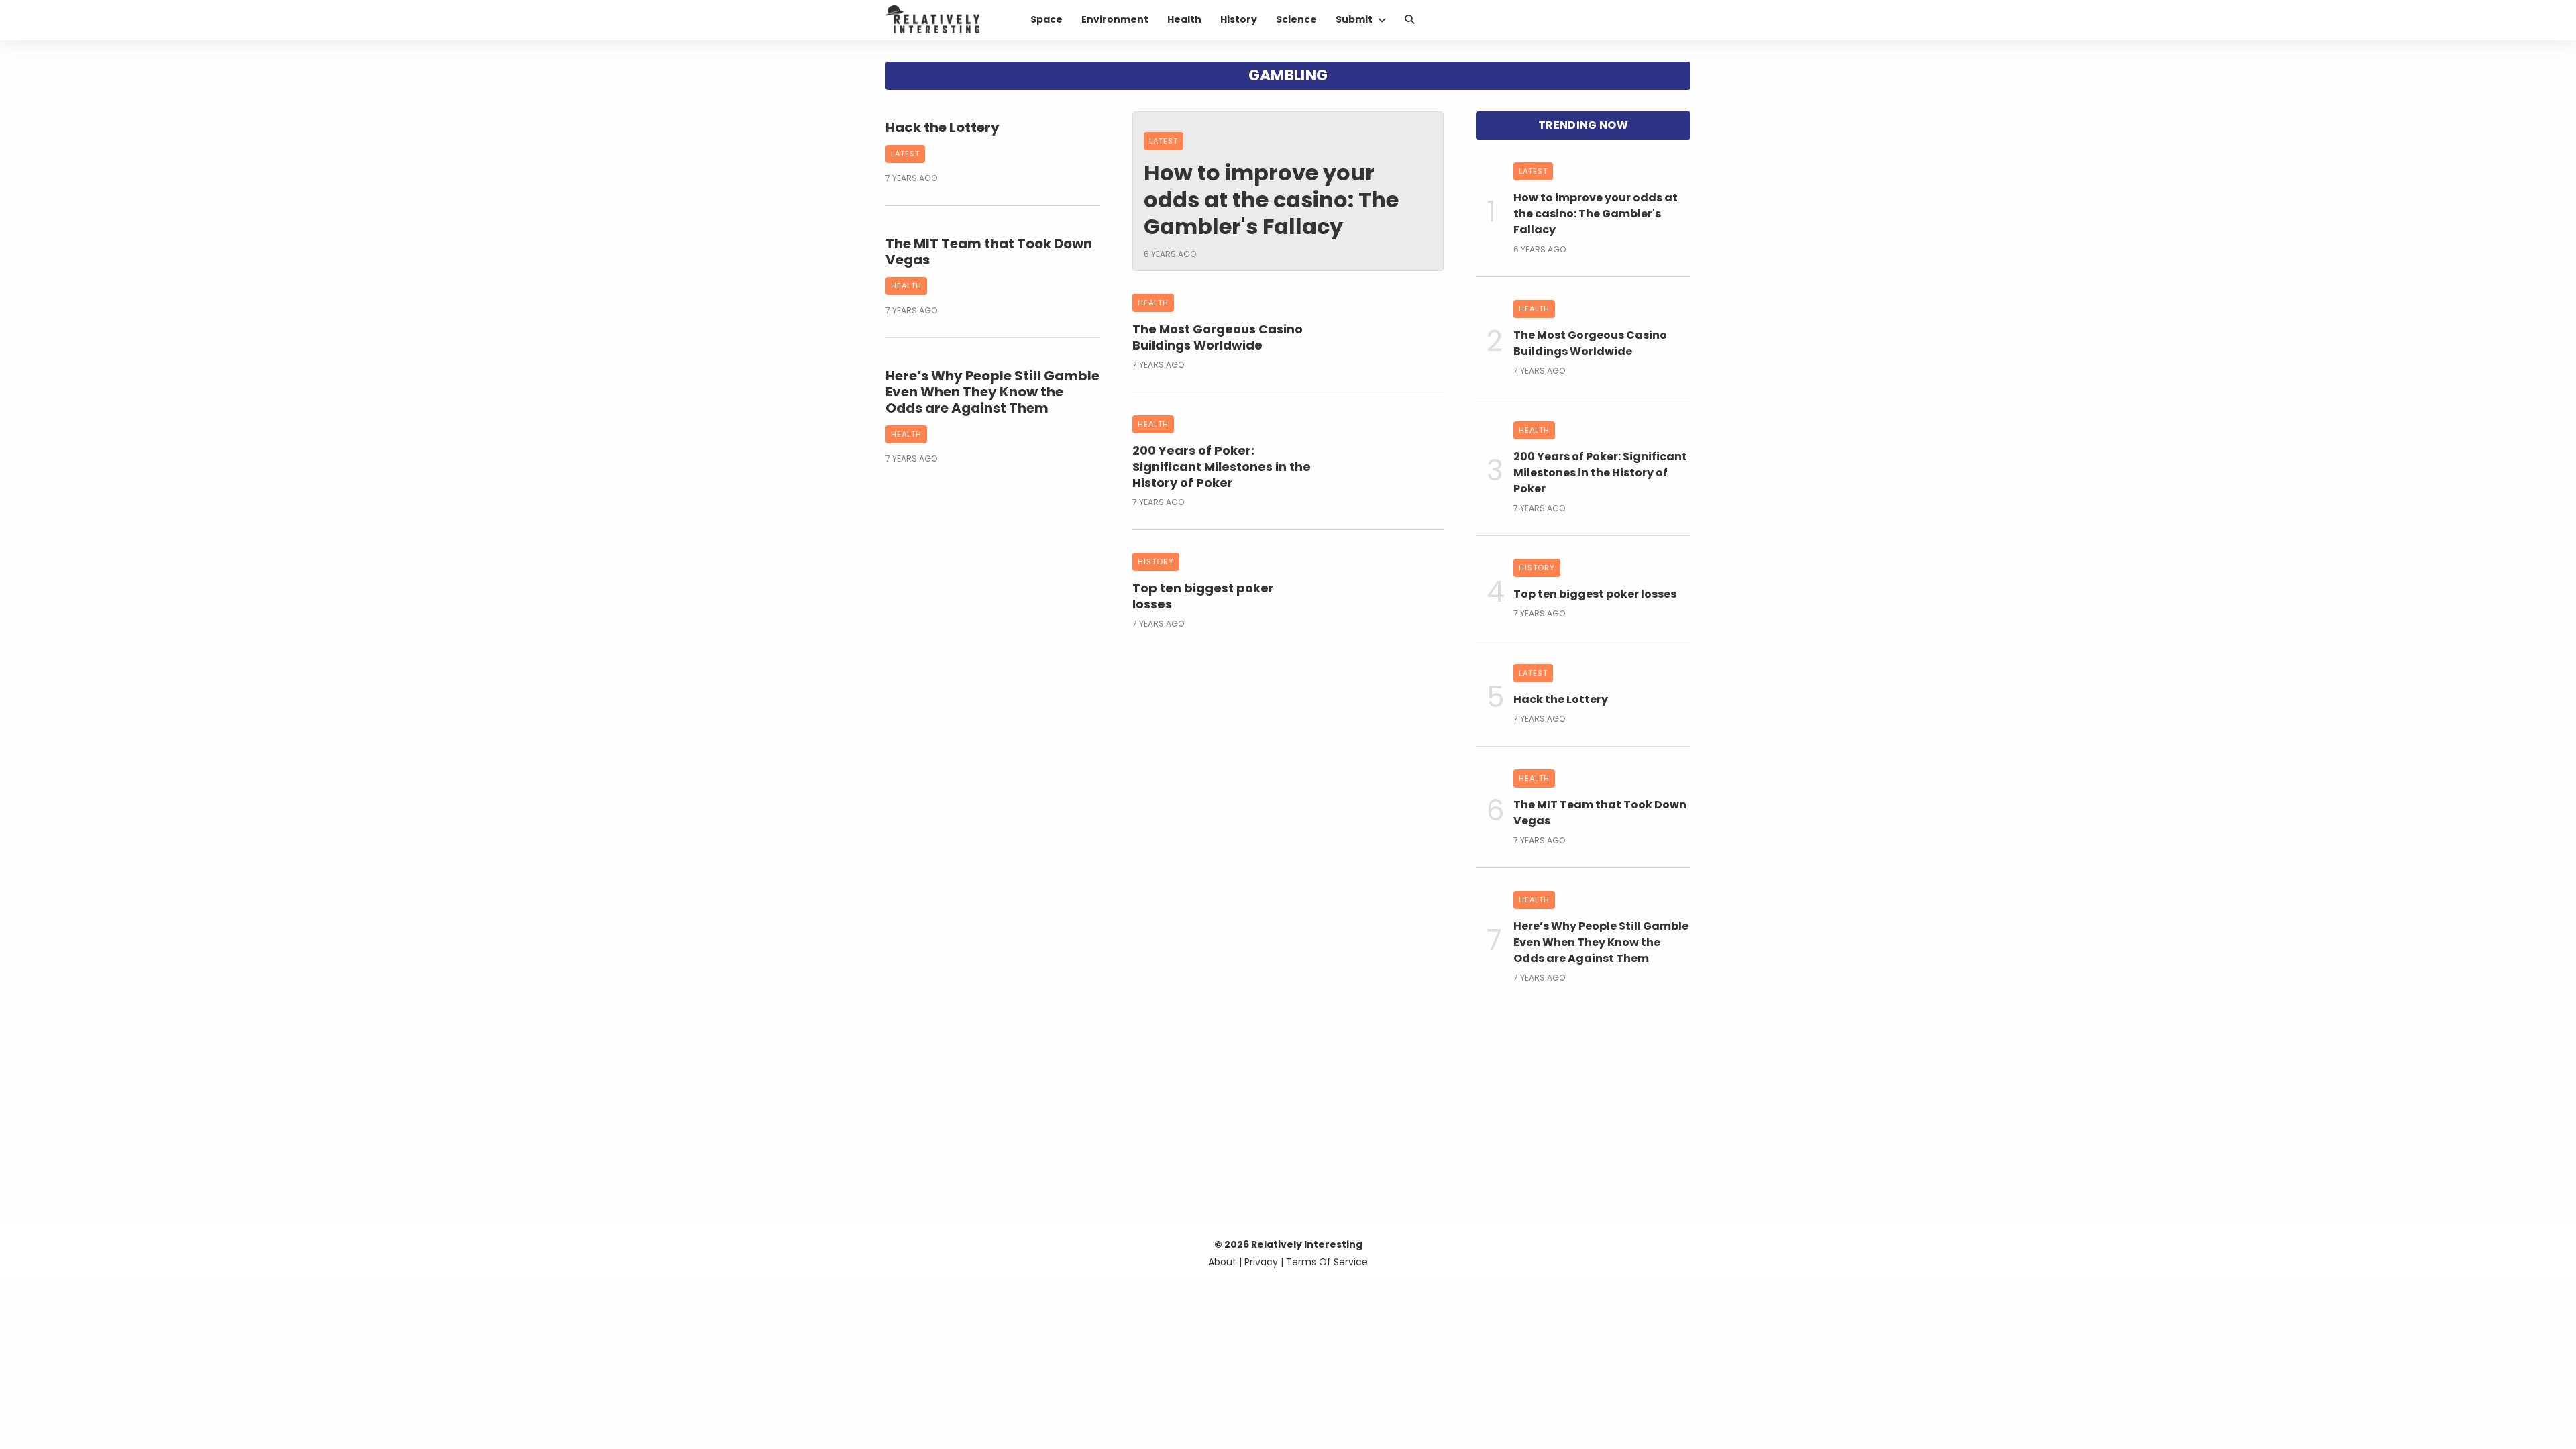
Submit (1354, 19)
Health (1184, 19)
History (1239, 19)
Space (1046, 19)
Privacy (1261, 1262)
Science (1296, 19)
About (1222, 1262)
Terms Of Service (1327, 1262)
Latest (905, 154)
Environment (1115, 19)
